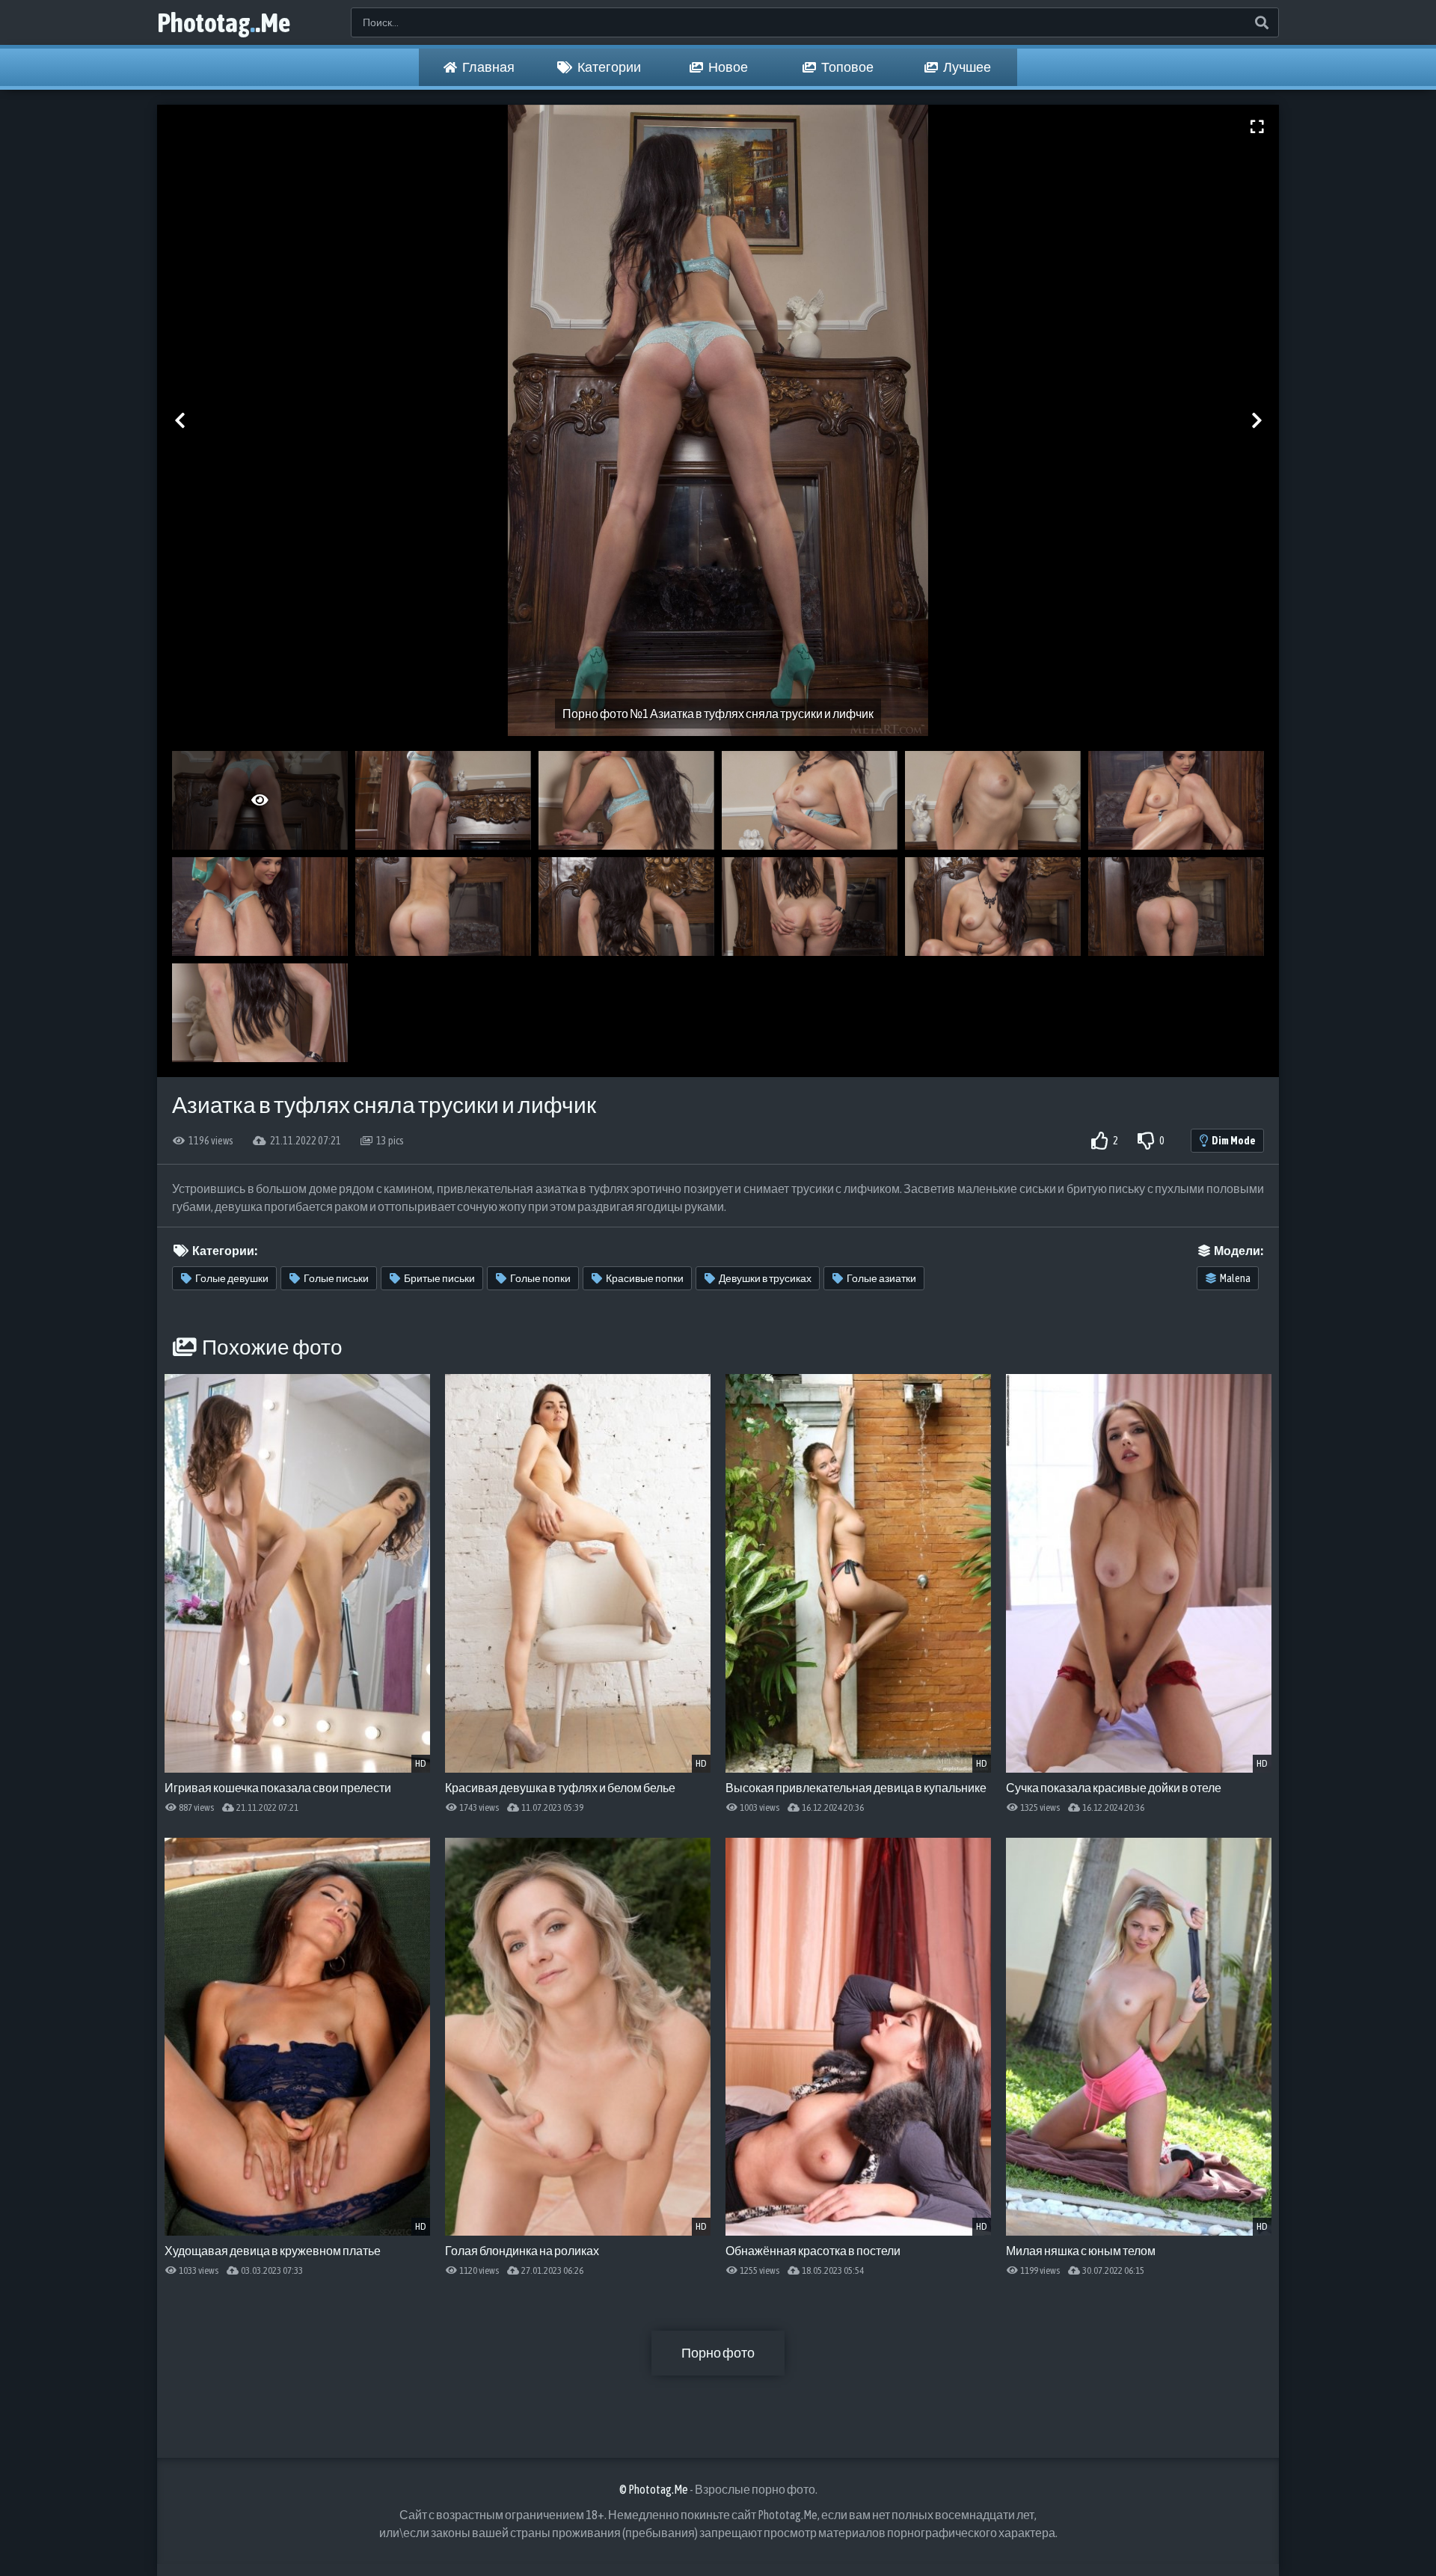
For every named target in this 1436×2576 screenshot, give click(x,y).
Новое (727, 67)
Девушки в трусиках (765, 1278)
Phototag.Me (224, 22)
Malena (1235, 1278)
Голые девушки (232, 1278)
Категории (608, 67)
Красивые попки (645, 1278)
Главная (488, 67)
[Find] (1261, 22)
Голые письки (336, 1278)
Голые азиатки (881, 1278)
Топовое (847, 67)
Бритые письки (439, 1278)
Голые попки (540, 1278)
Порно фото (718, 2353)
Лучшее (966, 67)
